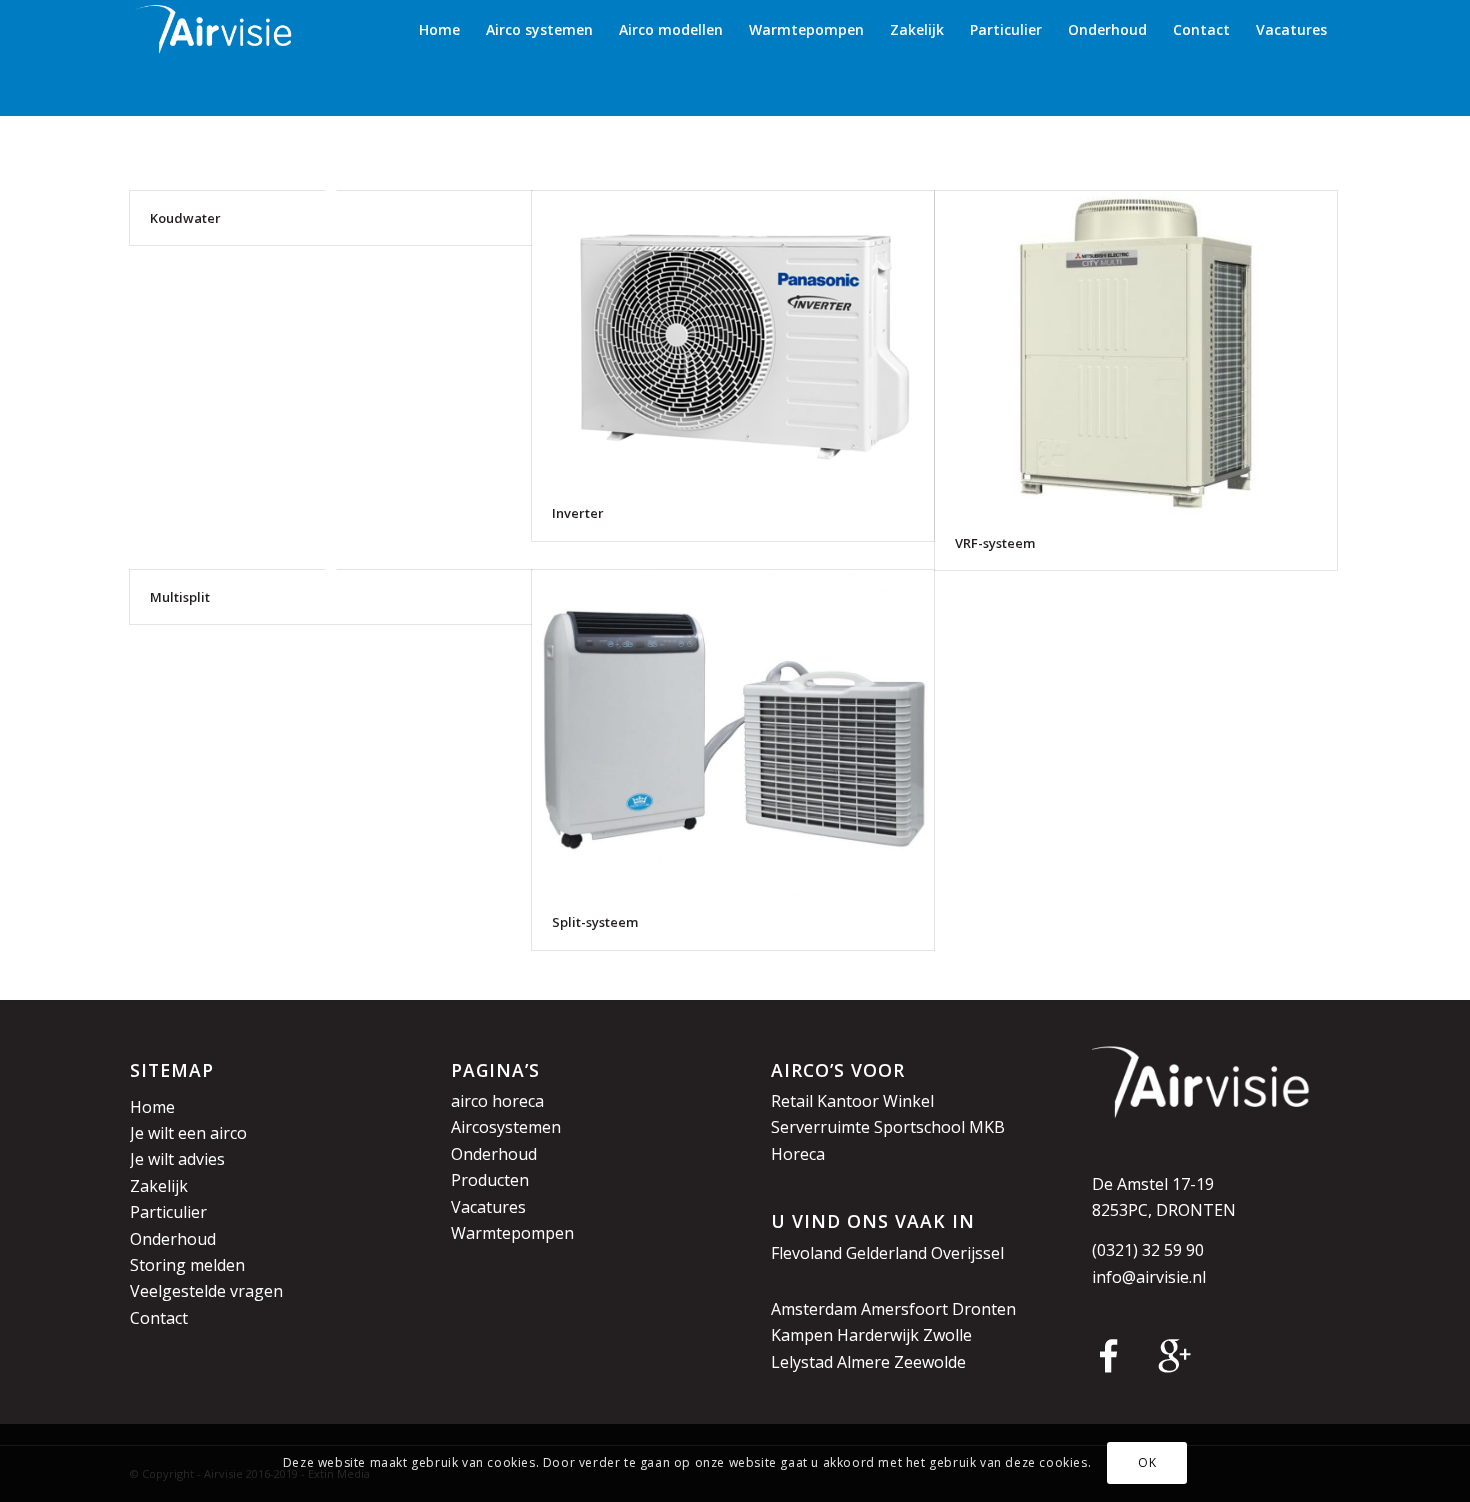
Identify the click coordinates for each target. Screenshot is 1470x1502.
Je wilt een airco (188, 1133)
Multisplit (180, 597)
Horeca (798, 1154)
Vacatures (488, 1207)
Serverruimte (820, 1127)
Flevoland (806, 1253)
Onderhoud (173, 1239)
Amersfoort (904, 1309)
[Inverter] (733, 338)
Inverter (578, 513)
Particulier (168, 1212)
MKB (987, 1127)
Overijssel (967, 1253)
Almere (863, 1362)
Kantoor (848, 1101)
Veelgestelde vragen (206, 1291)
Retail (792, 1101)
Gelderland (886, 1253)
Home (152, 1107)
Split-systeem (595, 922)
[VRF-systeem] (1136, 353)
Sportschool (919, 1127)
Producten (490, 1180)
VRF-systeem (995, 543)
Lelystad (802, 1362)
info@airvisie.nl (1149, 1277)
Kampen (802, 1335)
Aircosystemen (506, 1127)
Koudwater (185, 218)
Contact (159, 1318)
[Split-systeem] (733, 732)
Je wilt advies (177, 1159)
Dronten (984, 1309)
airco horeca (497, 1101)
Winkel (908, 1101)
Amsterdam (814, 1309)
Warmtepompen (512, 1233)
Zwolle (947, 1335)
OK (1147, 1462)
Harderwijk (878, 1335)
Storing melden (187, 1265)
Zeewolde (930, 1362)
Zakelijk (159, 1186)
